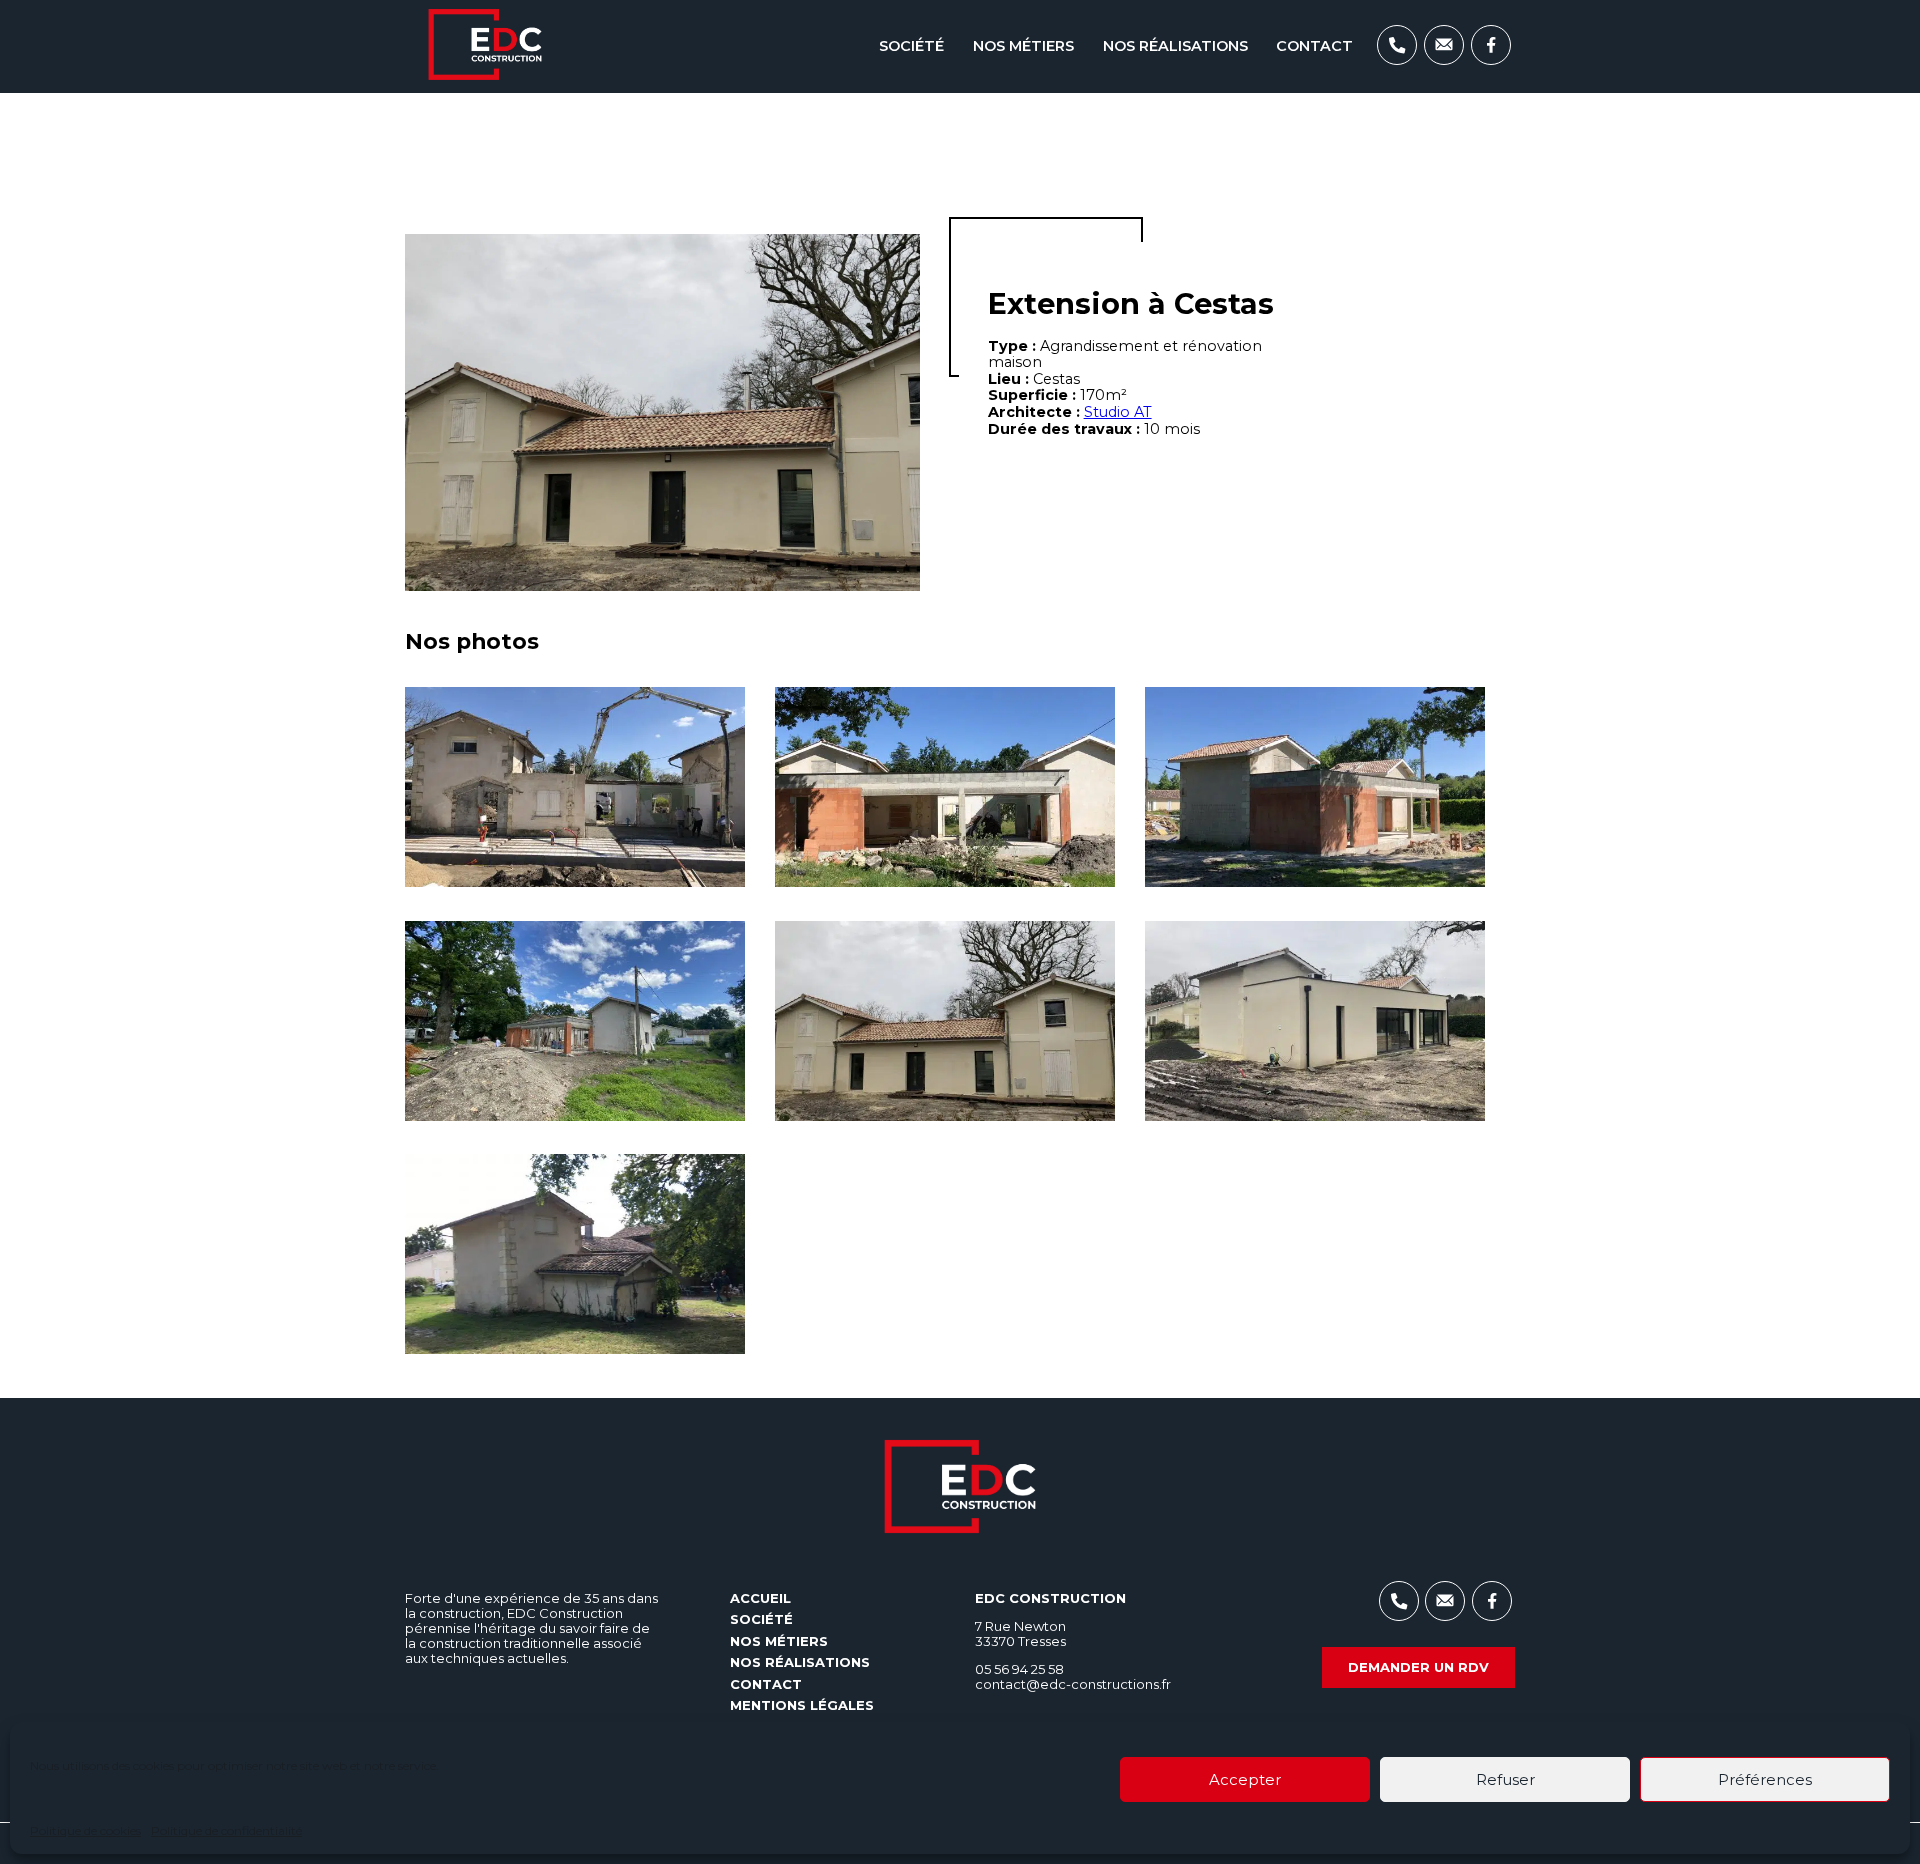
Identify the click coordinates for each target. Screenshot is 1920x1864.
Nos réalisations (1175, 46)
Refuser (1505, 1779)
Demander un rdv (1418, 1667)
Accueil (760, 1598)
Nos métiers (1023, 46)
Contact (1314, 46)
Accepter (1245, 1779)
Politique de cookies (85, 1830)
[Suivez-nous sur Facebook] (1491, 60)
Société (911, 46)
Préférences (1765, 1779)
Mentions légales (802, 1705)
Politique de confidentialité (226, 1830)
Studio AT (1118, 412)
